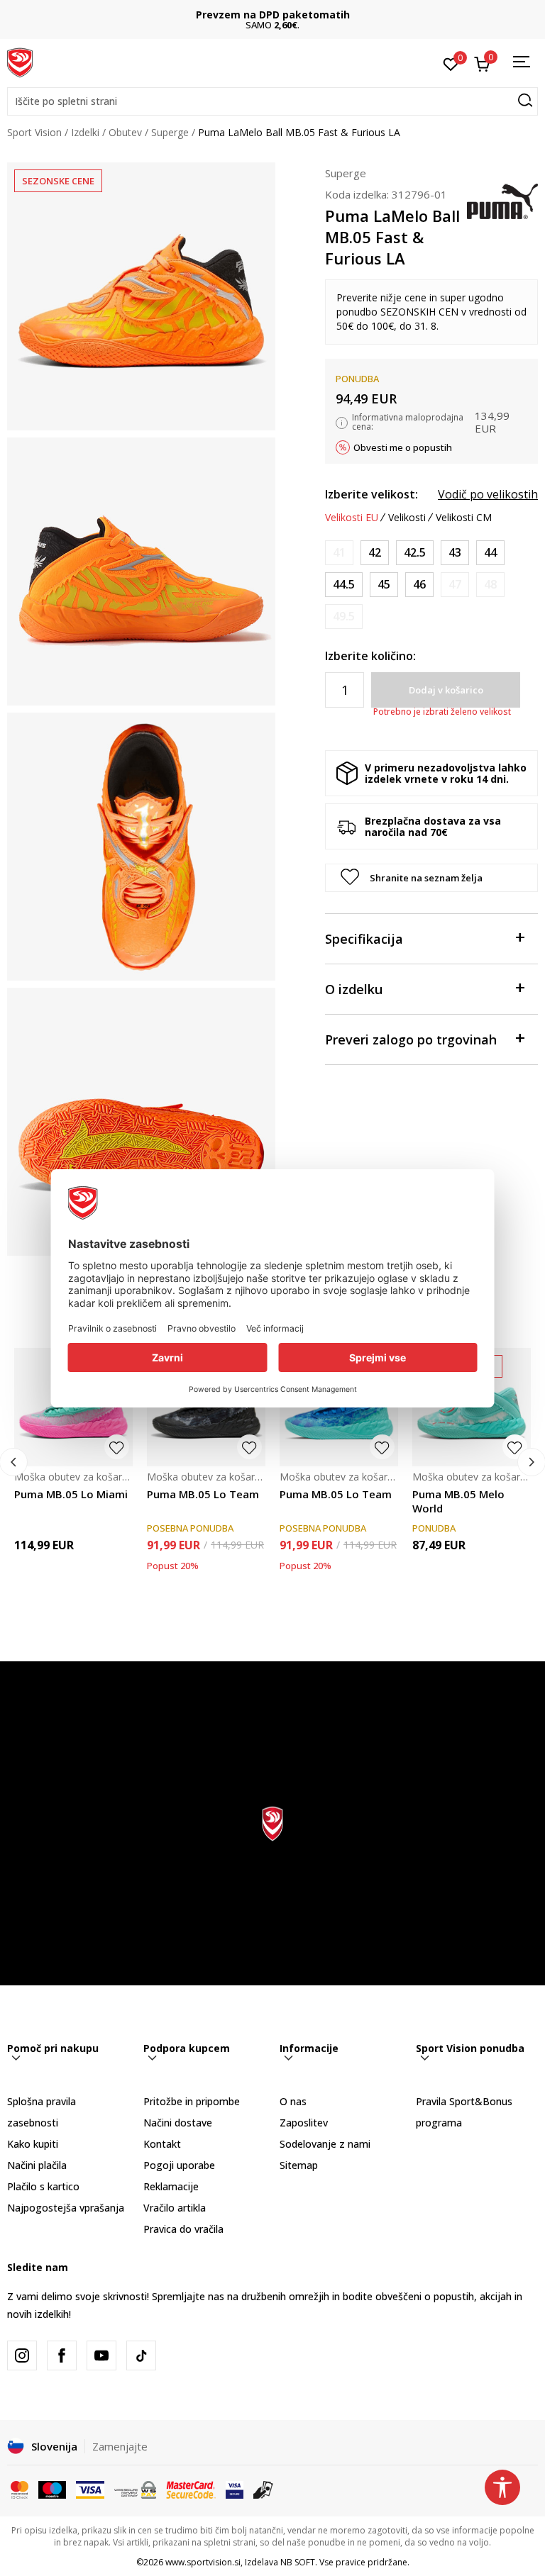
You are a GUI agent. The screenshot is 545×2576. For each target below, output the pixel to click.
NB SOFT (298, 2562)
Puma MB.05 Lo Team (203, 1494)
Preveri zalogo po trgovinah (411, 1039)
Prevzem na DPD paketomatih (273, 15)
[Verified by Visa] (235, 2489)
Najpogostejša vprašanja (66, 2208)
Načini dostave (178, 2123)
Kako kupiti (33, 2144)
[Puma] (502, 200)
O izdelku (354, 989)
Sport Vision (34, 132)
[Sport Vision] (20, 62)
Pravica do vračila (183, 2229)
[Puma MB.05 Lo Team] (206, 1407)
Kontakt (162, 2144)
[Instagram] (22, 2355)
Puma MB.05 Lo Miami (71, 1494)
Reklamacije (171, 2186)
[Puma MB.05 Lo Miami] (73, 1407)
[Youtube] (101, 2355)
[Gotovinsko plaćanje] (264, 2489)
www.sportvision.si (203, 2562)
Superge (170, 132)
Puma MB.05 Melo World (458, 1501)
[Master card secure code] (191, 2489)
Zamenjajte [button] (120, 2446)
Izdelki (85, 132)
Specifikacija (364, 939)
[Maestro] (52, 2489)
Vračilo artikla (175, 2208)
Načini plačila (37, 2165)
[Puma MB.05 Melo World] (472, 1407)
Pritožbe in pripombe (192, 2101)
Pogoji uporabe (179, 2165)
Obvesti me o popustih (403, 447)
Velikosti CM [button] (464, 518)
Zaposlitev (304, 2123)
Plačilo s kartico (43, 2186)
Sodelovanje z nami (325, 2144)
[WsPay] (135, 2489)
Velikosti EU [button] (352, 518)
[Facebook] (62, 2355)
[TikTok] (141, 2355)
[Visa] (90, 2489)
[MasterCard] (20, 2489)
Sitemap (299, 2165)
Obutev (125, 132)
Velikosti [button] (407, 518)
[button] (272, 101)
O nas (293, 2101)
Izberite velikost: (371, 494)
